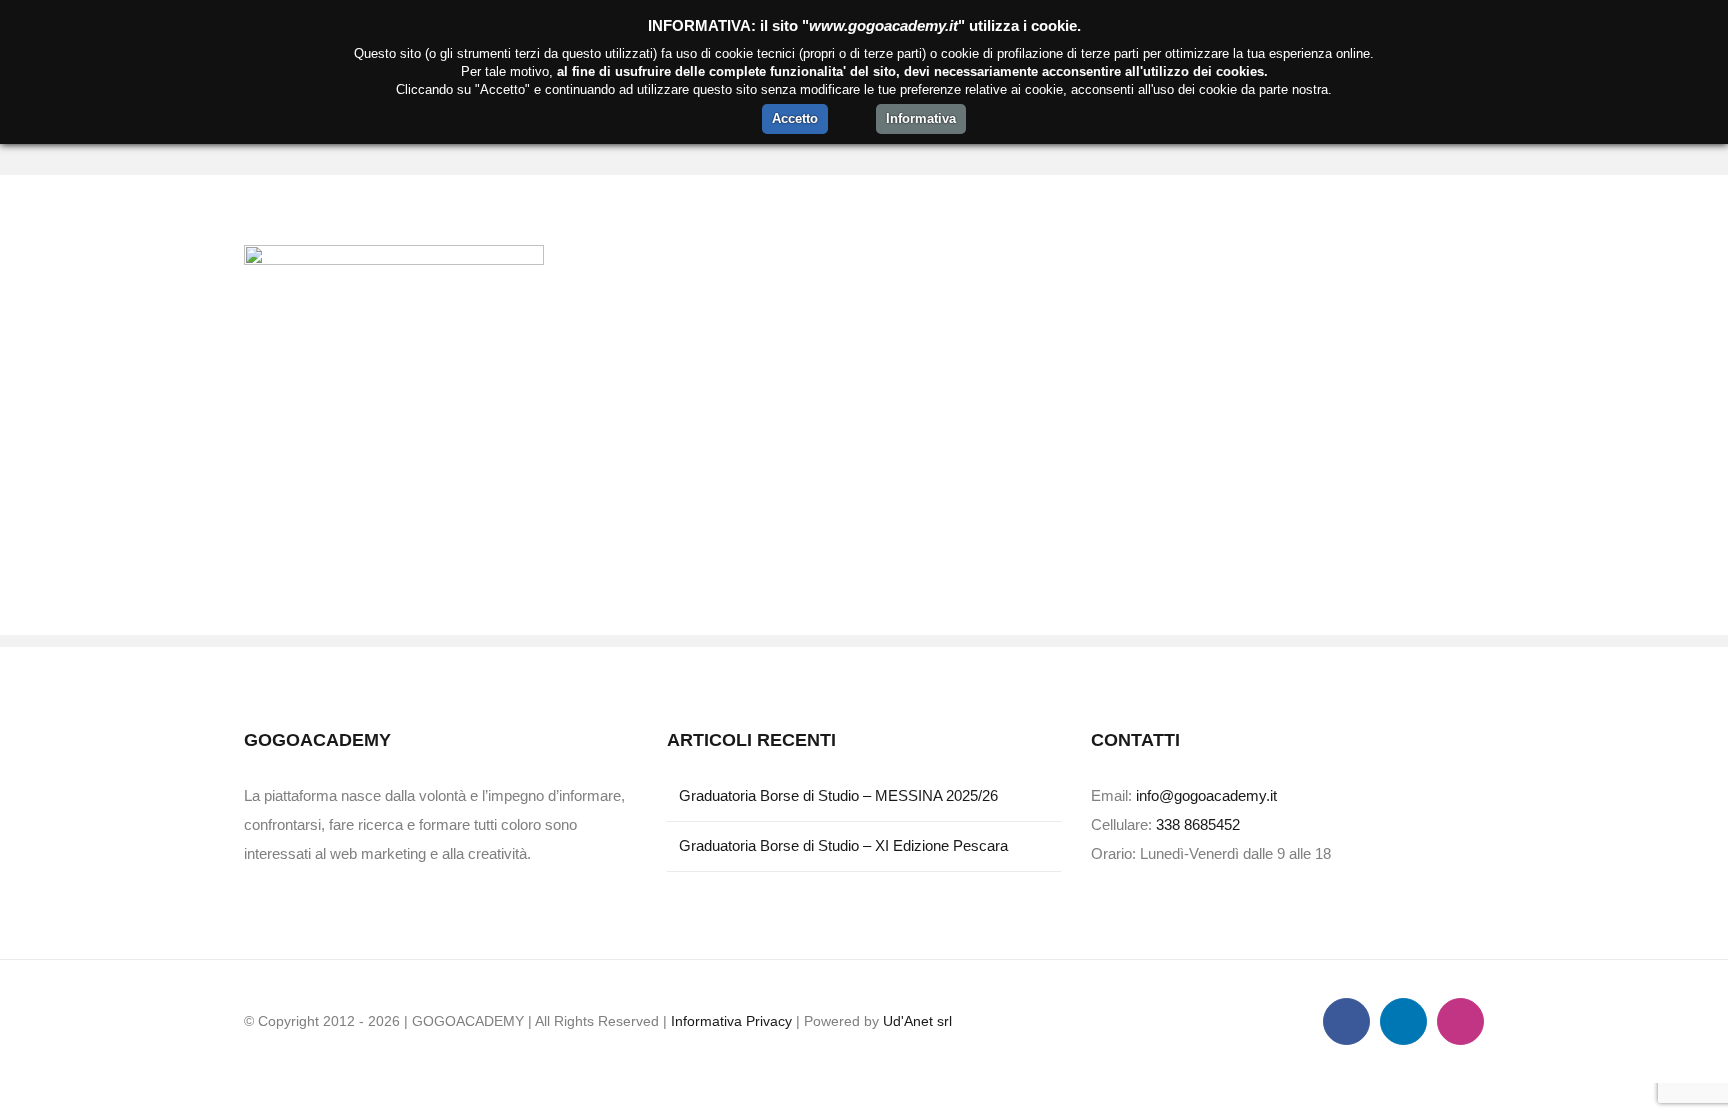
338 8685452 (1198, 824)
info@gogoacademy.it (1206, 795)
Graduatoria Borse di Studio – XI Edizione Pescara (843, 845)
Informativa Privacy (731, 1021)
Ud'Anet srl (917, 1021)
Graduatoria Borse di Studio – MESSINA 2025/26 (838, 795)
